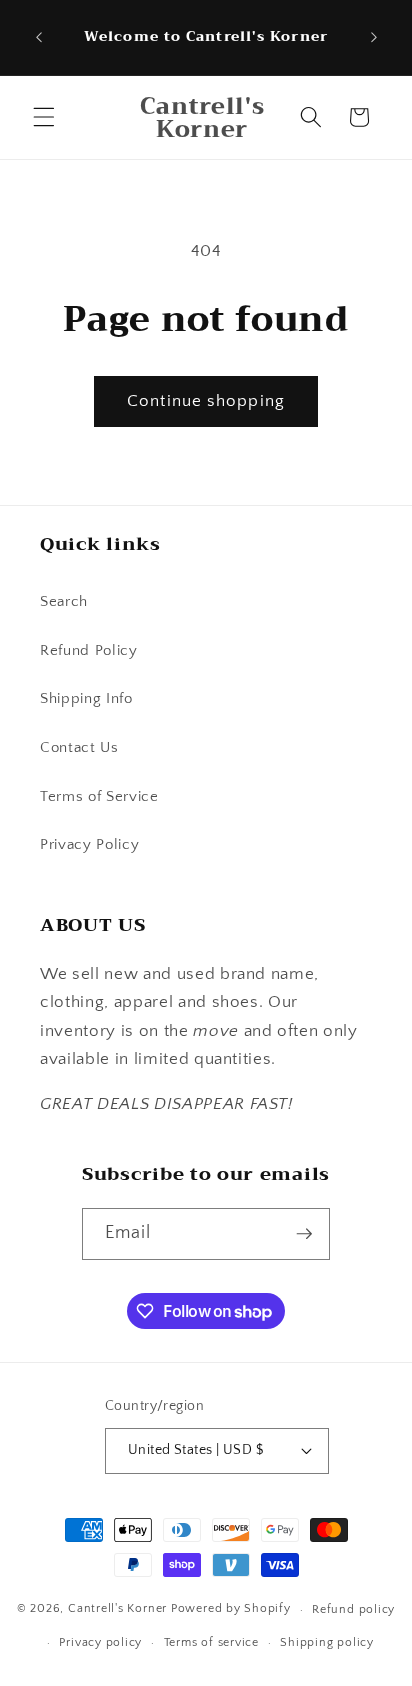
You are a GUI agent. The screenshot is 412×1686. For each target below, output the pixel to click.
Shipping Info (86, 698)
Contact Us (79, 747)
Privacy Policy (89, 844)
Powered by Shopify (231, 1609)
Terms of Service (99, 796)
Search (64, 601)
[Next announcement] (374, 38)
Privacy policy (100, 1642)
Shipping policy (327, 1642)
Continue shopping (206, 401)
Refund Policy (89, 650)
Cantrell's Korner (117, 1609)
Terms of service (211, 1642)
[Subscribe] (305, 1234)
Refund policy (353, 1609)
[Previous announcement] (39, 38)
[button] (44, 117)
